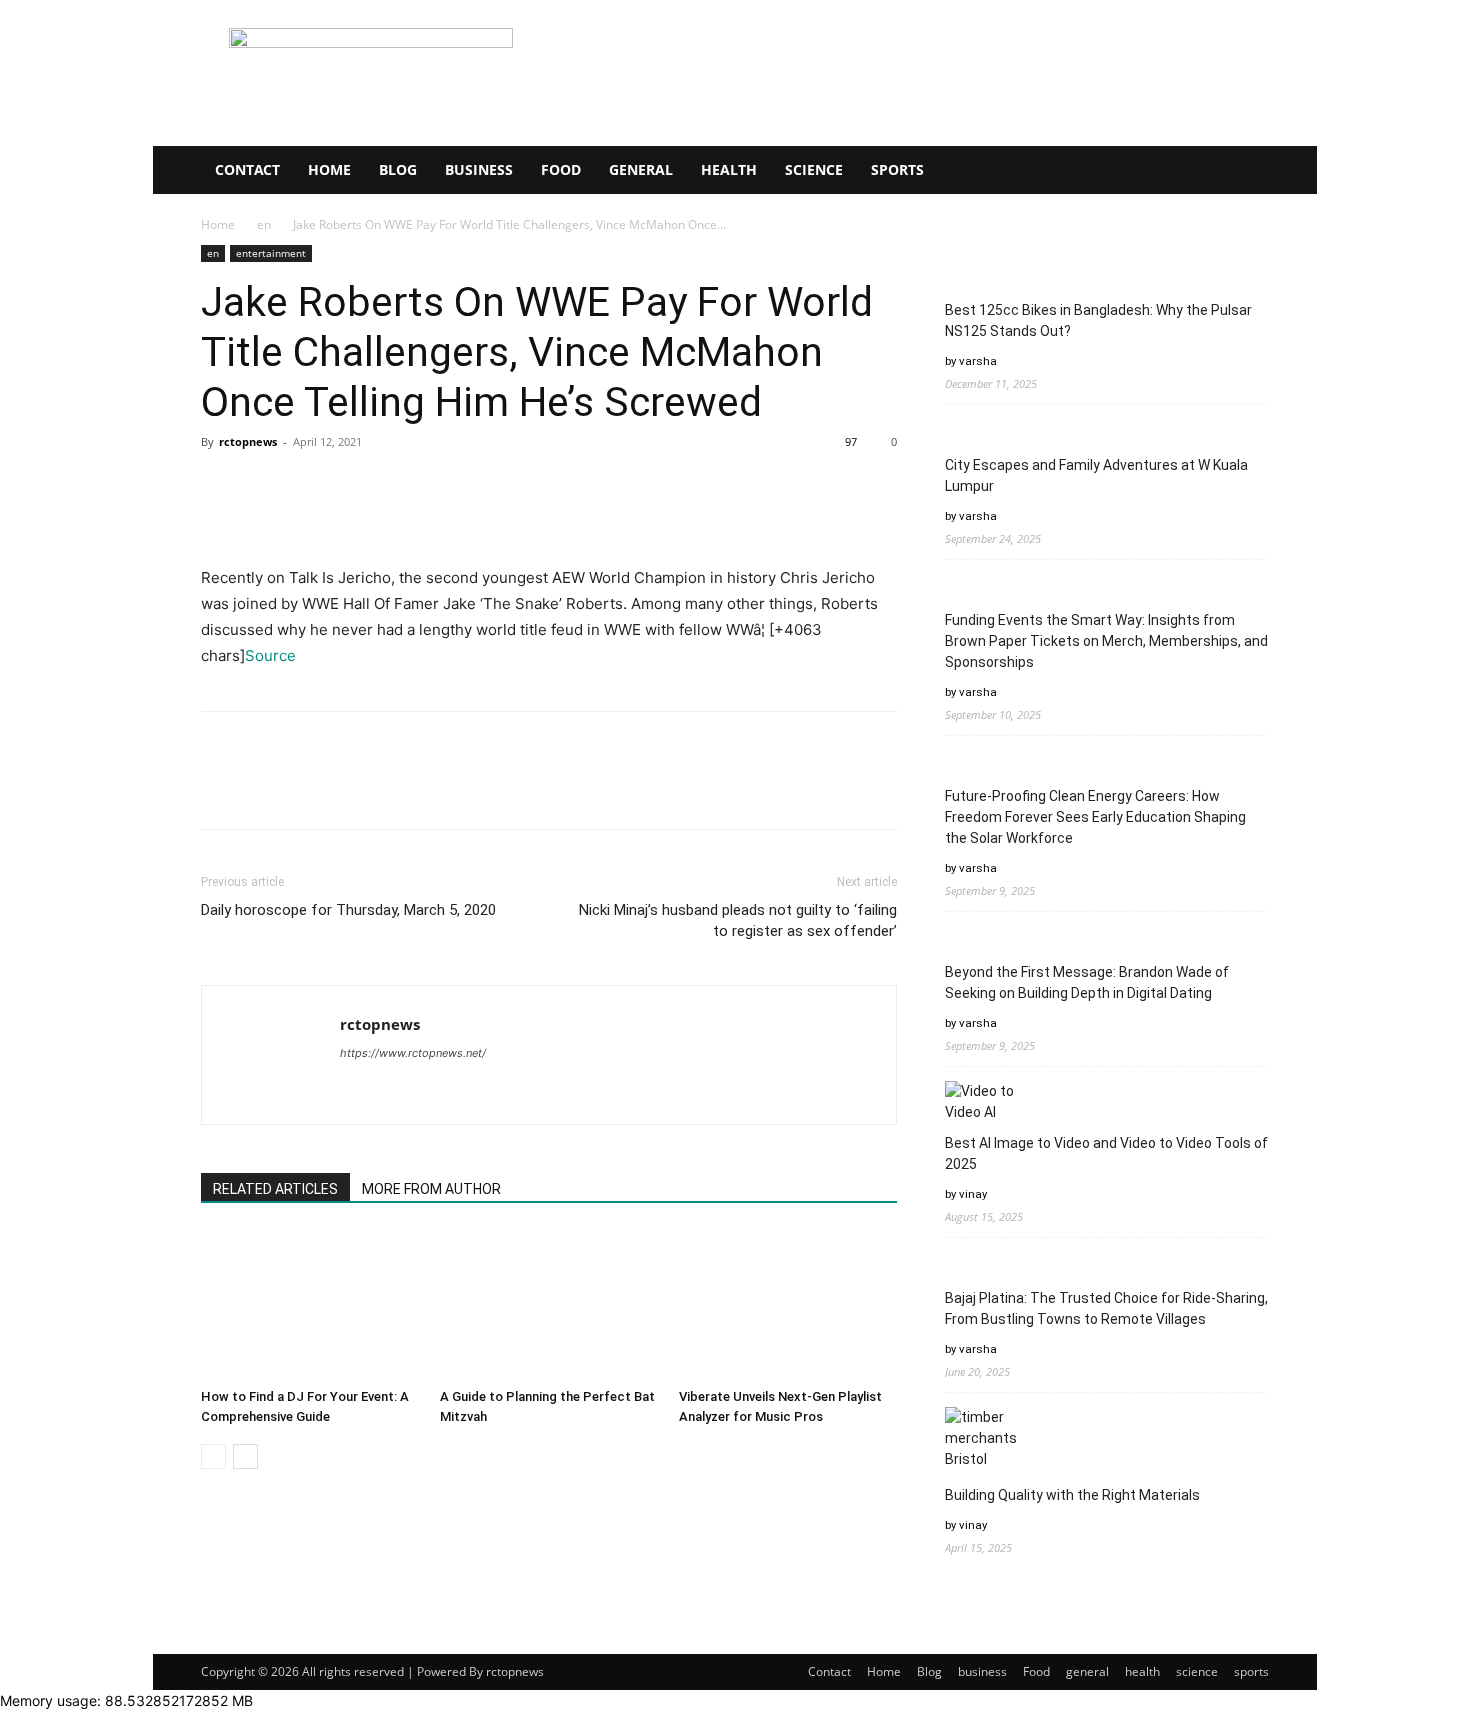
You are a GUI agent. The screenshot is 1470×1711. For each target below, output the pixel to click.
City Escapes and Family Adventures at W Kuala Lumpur (1096, 475)
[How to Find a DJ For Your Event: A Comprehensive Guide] (310, 1305)
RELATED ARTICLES (275, 1189)
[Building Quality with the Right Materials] (982, 1438)
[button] (1245, 171)
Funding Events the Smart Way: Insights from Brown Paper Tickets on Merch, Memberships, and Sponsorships (1106, 641)
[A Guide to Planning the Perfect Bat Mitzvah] (549, 1305)
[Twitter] (267, 487)
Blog (398, 169)
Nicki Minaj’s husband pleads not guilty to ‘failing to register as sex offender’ (738, 920)
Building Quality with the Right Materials (1072, 1495)
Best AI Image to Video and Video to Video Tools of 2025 (1106, 1153)
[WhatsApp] (359, 487)
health (729, 169)
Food (561, 169)
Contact (247, 169)
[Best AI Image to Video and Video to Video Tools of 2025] (982, 1102)
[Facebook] (221, 487)
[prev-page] (213, 1456)
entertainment (271, 253)
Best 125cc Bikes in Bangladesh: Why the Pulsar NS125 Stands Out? (1098, 320)
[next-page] (245, 1456)
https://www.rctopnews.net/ (413, 1053)
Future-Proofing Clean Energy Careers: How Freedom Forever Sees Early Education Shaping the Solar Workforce (1095, 817)
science (814, 169)
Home (329, 169)
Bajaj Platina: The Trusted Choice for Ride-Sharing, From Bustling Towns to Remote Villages (1106, 1308)
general (641, 169)
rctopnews (248, 441)
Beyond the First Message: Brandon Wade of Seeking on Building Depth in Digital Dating (1087, 982)
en (264, 224)
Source (270, 655)
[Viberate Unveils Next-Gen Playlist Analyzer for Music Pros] (788, 1305)
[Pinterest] (313, 487)
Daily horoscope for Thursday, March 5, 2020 (348, 910)
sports (897, 169)
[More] (406, 487)
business (479, 169)
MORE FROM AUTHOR (431, 1189)
